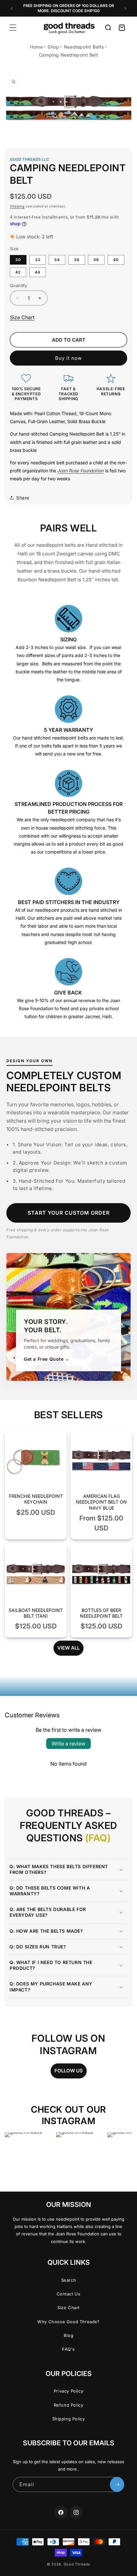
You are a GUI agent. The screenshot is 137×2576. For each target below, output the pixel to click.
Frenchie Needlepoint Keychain (36, 1499)
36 (77, 260)
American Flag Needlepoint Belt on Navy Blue (101, 1502)
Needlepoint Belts (84, 47)
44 (38, 272)
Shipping (17, 206)
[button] (13, 28)
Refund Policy (69, 2405)
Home (36, 47)
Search (69, 2280)
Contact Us (69, 2294)
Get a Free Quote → (47, 1359)
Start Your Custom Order (69, 1213)
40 (116, 260)
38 (96, 260)
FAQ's (68, 2349)
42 (18, 272)
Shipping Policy (69, 2419)
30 (18, 260)
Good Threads (77, 2564)
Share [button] (23, 498)
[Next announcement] (125, 8)
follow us (69, 2071)
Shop (53, 47)
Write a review (68, 1744)
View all (68, 1648)
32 (38, 260)
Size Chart (22, 317)
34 (57, 260)
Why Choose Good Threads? (68, 2322)
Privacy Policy (68, 2391)
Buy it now (68, 358)
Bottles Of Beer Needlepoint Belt (101, 1613)
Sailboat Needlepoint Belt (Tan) (36, 1613)
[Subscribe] (117, 2484)
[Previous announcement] (12, 8)
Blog (68, 2335)
